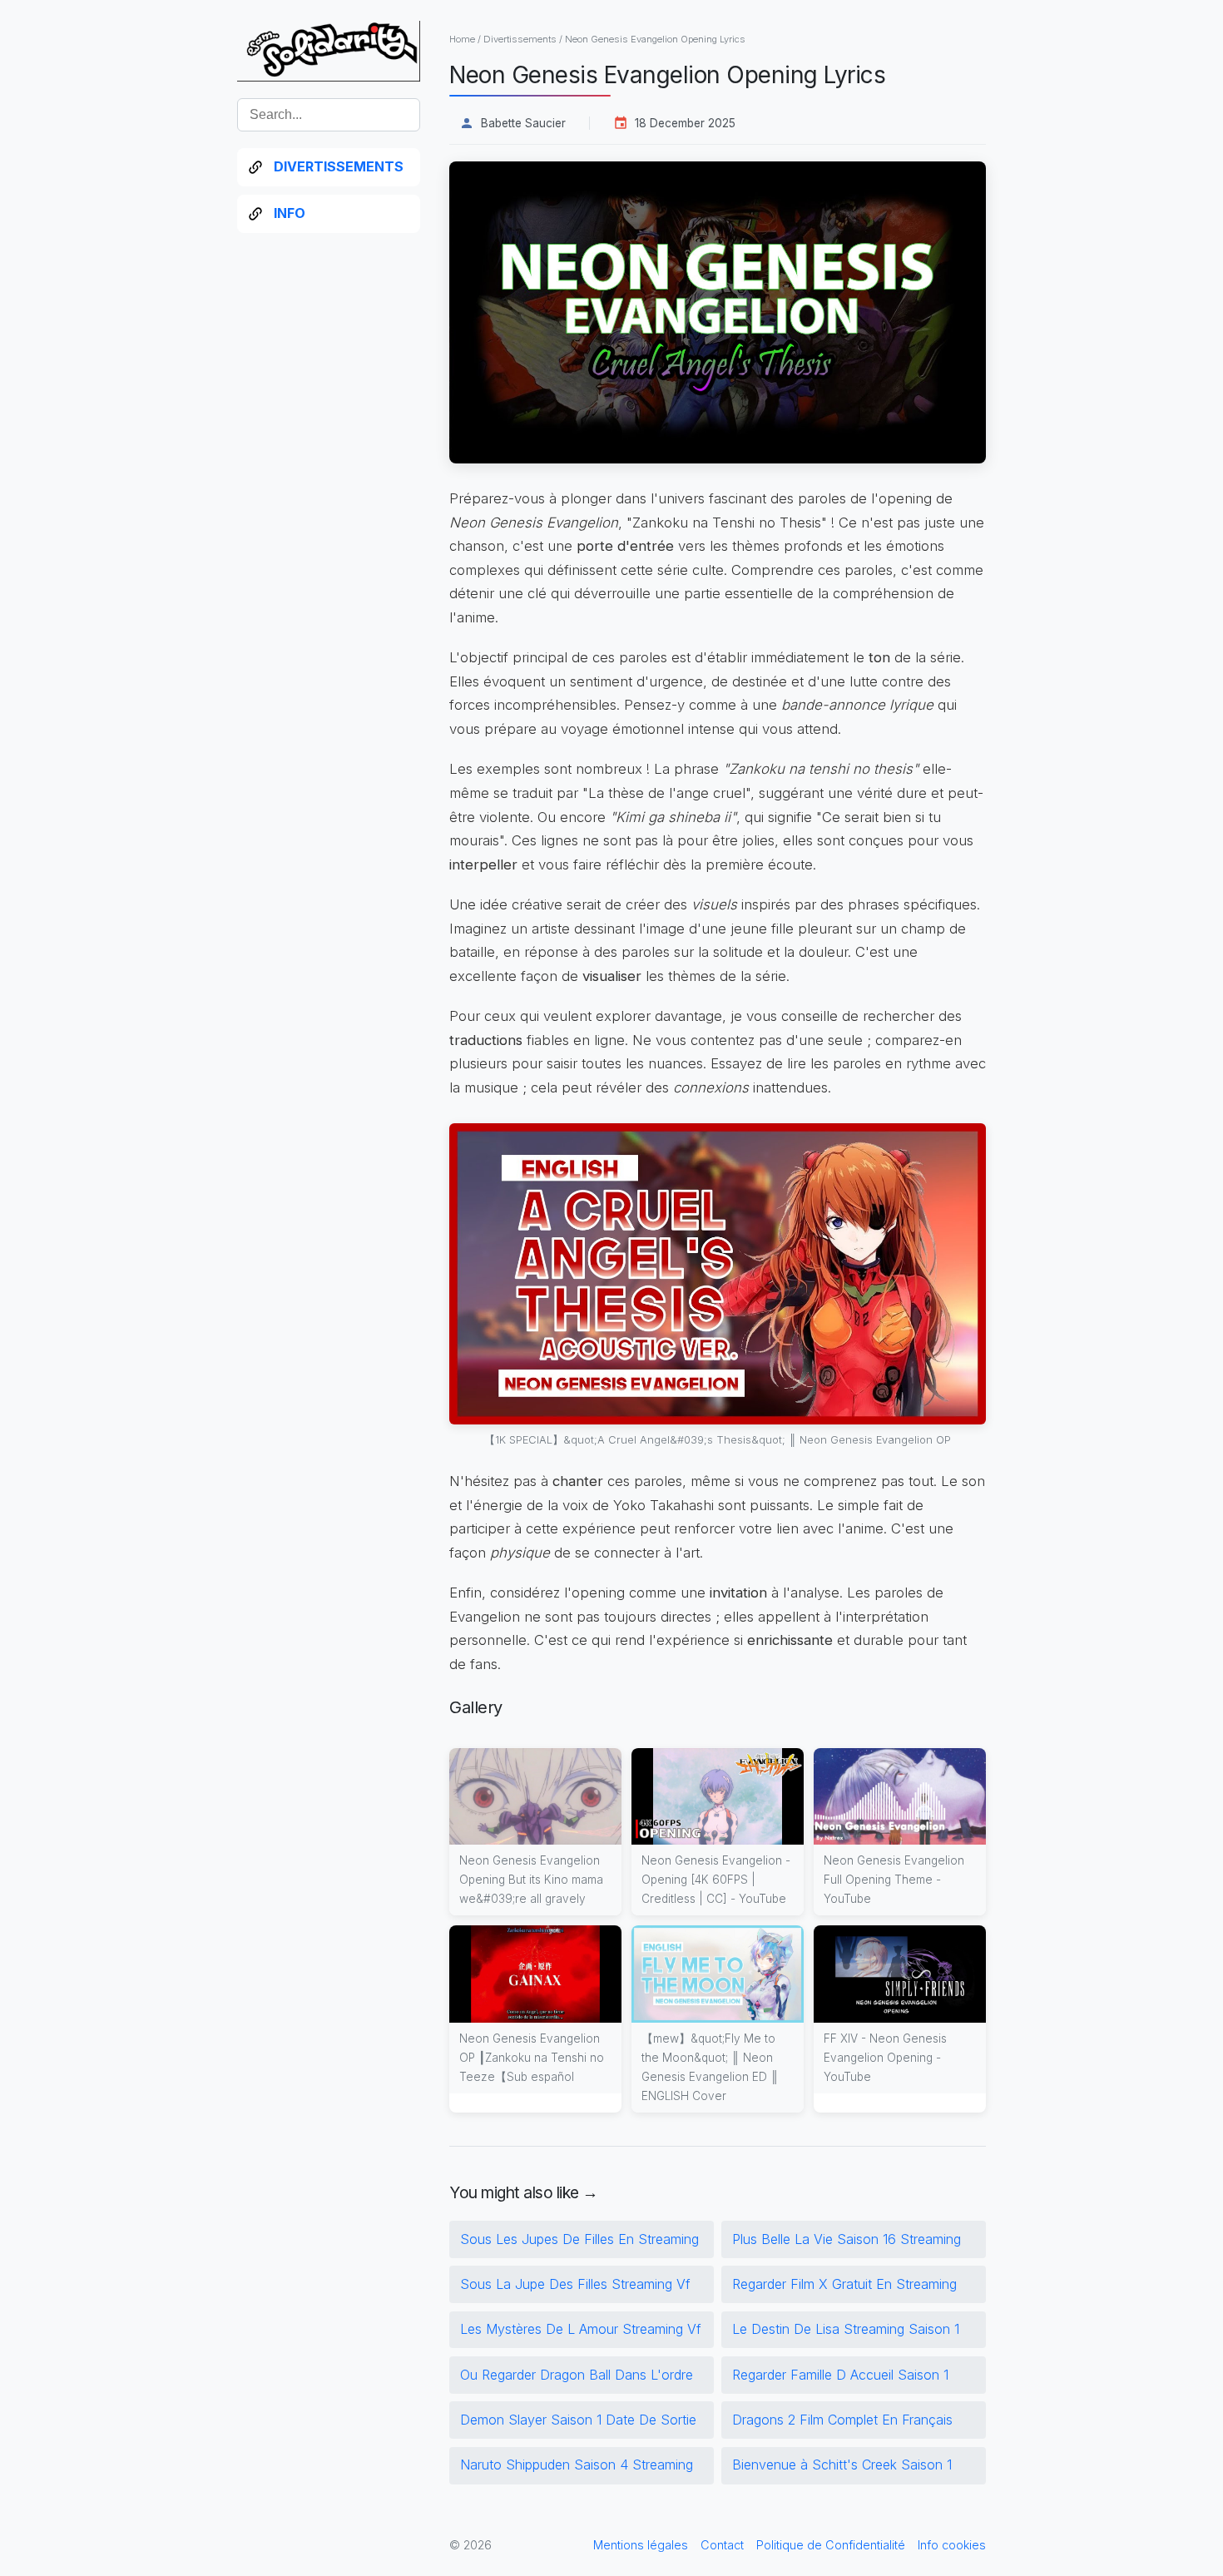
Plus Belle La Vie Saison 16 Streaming (847, 2239)
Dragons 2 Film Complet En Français (842, 2420)
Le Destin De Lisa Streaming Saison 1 (846, 2329)
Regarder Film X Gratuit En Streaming (844, 2284)
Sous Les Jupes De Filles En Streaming (579, 2239)
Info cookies (952, 2545)
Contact (722, 2545)
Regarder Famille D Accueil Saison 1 (840, 2375)
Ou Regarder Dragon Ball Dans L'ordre (577, 2375)
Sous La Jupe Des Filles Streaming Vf (575, 2284)
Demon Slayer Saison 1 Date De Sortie (578, 2420)
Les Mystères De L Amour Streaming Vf (581, 2329)
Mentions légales (641, 2545)
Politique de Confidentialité (831, 2545)
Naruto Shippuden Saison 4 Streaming (577, 2465)
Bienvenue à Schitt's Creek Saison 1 (842, 2465)
